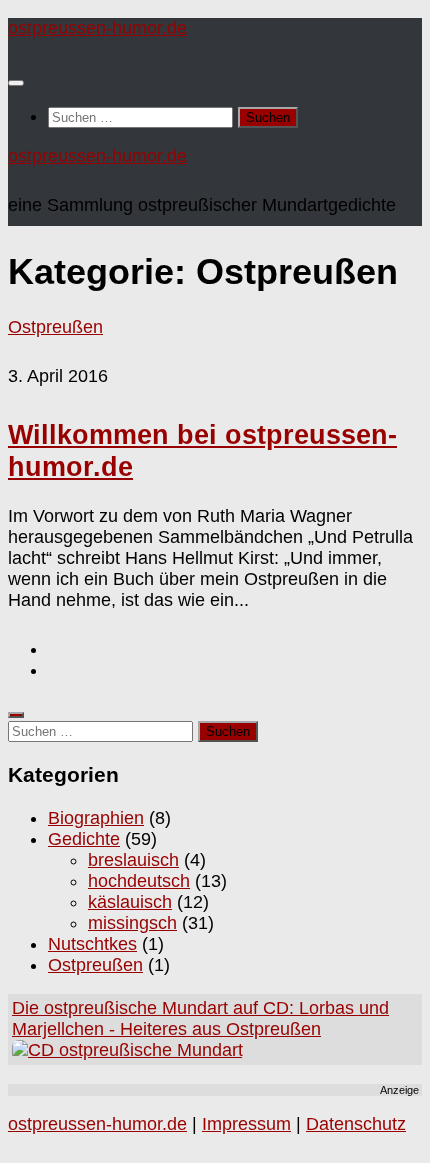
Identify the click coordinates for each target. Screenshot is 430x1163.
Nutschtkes (92, 944)
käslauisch (130, 902)
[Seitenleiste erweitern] (16, 715)
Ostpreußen (55, 327)
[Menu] (16, 83)
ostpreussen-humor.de (97, 28)
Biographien (96, 818)
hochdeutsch (139, 881)
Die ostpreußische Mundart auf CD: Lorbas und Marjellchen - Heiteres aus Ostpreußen (200, 1018)
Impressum (246, 1124)
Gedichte (84, 839)
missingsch (132, 923)
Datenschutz (356, 1124)
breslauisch (133, 860)
